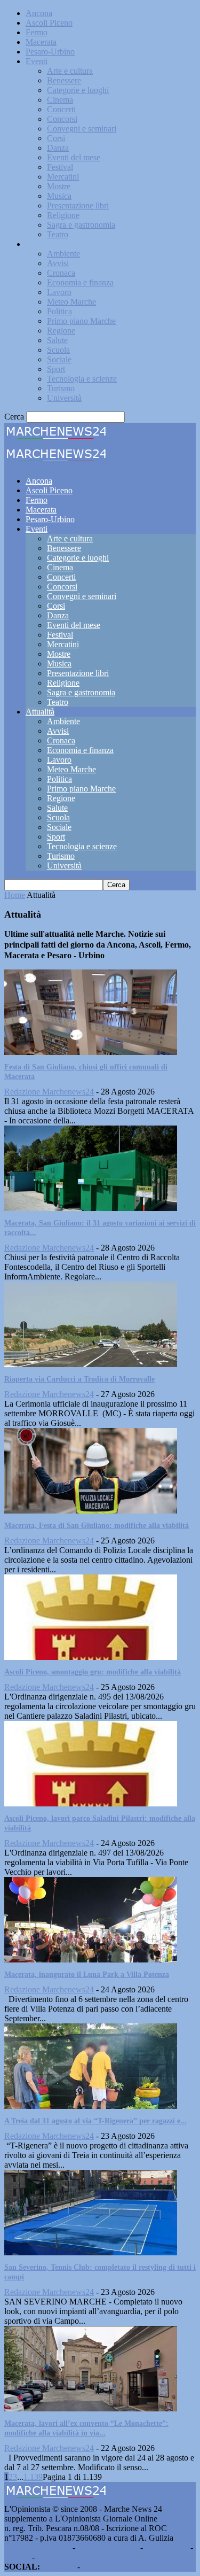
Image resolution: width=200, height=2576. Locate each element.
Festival (60, 167)
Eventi (37, 61)
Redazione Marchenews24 (49, 1092)
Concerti (61, 109)
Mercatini (63, 177)
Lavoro (59, 292)
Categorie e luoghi (78, 90)
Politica (59, 311)
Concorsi (62, 119)
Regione (61, 331)
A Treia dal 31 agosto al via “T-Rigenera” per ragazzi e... (95, 2121)
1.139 (33, 2477)
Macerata (41, 42)
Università (64, 398)
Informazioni (167, 2547)
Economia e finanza (80, 282)
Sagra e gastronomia (81, 225)
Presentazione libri (78, 205)
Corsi (56, 138)
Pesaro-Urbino (50, 52)
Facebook (59, 2567)
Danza (58, 148)
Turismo (61, 388)
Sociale (59, 359)
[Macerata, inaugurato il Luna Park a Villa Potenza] (91, 1960)
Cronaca (61, 273)
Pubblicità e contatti (37, 2547)
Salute (57, 340)
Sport (56, 369)
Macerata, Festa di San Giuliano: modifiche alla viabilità (97, 1526)
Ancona (39, 13)
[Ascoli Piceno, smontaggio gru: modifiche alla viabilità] (91, 1657)
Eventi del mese (74, 157)
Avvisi (58, 263)
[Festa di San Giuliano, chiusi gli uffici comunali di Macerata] (91, 1052)
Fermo (37, 32)
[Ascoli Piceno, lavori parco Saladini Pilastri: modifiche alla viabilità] (91, 1803)
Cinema (60, 100)
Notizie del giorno (108, 2547)
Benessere (64, 80)
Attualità (40, 244)
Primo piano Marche (81, 321)
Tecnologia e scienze (82, 379)
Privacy (17, 2557)
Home (15, 895)
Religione (63, 215)
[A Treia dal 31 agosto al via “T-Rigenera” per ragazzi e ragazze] (91, 2106)
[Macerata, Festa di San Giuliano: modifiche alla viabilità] (91, 1511)
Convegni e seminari (82, 129)
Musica (59, 196)
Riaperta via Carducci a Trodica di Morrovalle (79, 1379)
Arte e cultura (70, 71)
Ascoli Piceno (49, 23)
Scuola (58, 350)
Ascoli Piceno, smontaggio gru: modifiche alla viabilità (93, 1672)
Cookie (49, 2557)
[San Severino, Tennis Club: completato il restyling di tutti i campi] (91, 2252)
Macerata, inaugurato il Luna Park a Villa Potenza (87, 1974)
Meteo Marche (71, 302)
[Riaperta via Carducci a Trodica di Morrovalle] (91, 1364)
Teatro (58, 234)
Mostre (59, 186)
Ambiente (63, 254)
